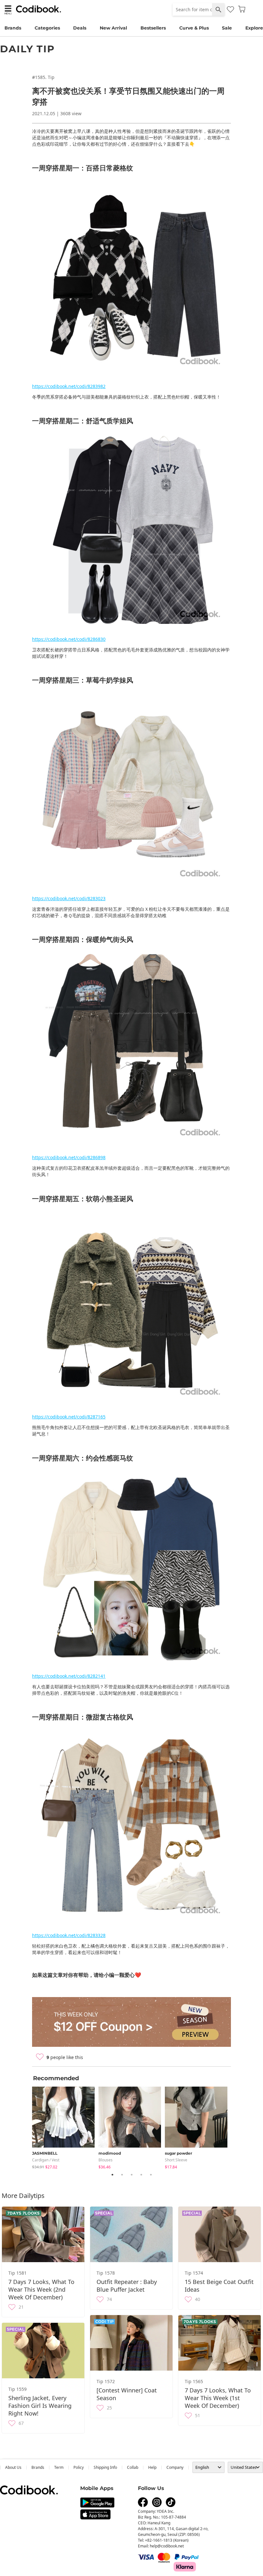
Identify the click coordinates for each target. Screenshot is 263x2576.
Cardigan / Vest (46, 2160)
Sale (227, 28)
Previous (27, 2126)
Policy (79, 2467)
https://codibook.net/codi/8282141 (69, 1676)
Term (59, 2467)
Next (236, 2126)
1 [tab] (112, 2175)
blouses (106, 2160)
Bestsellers (153, 28)
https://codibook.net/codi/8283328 (69, 1935)
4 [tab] (141, 2175)
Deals (80, 28)
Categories (47, 28)
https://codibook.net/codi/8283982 (69, 386)
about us (13, 2467)
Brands (13, 28)
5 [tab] (151, 2175)
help (152, 2467)
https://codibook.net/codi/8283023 (69, 898)
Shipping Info (105, 2467)
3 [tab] (131, 2175)
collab (133, 2467)
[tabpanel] (65, 2127)
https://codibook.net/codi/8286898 (69, 1157)
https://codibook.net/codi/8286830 (69, 639)
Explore (254, 28)
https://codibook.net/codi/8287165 (69, 1417)
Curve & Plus (194, 28)
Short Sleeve (176, 2160)
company (175, 2467)
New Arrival (113, 28)
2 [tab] (122, 2175)
